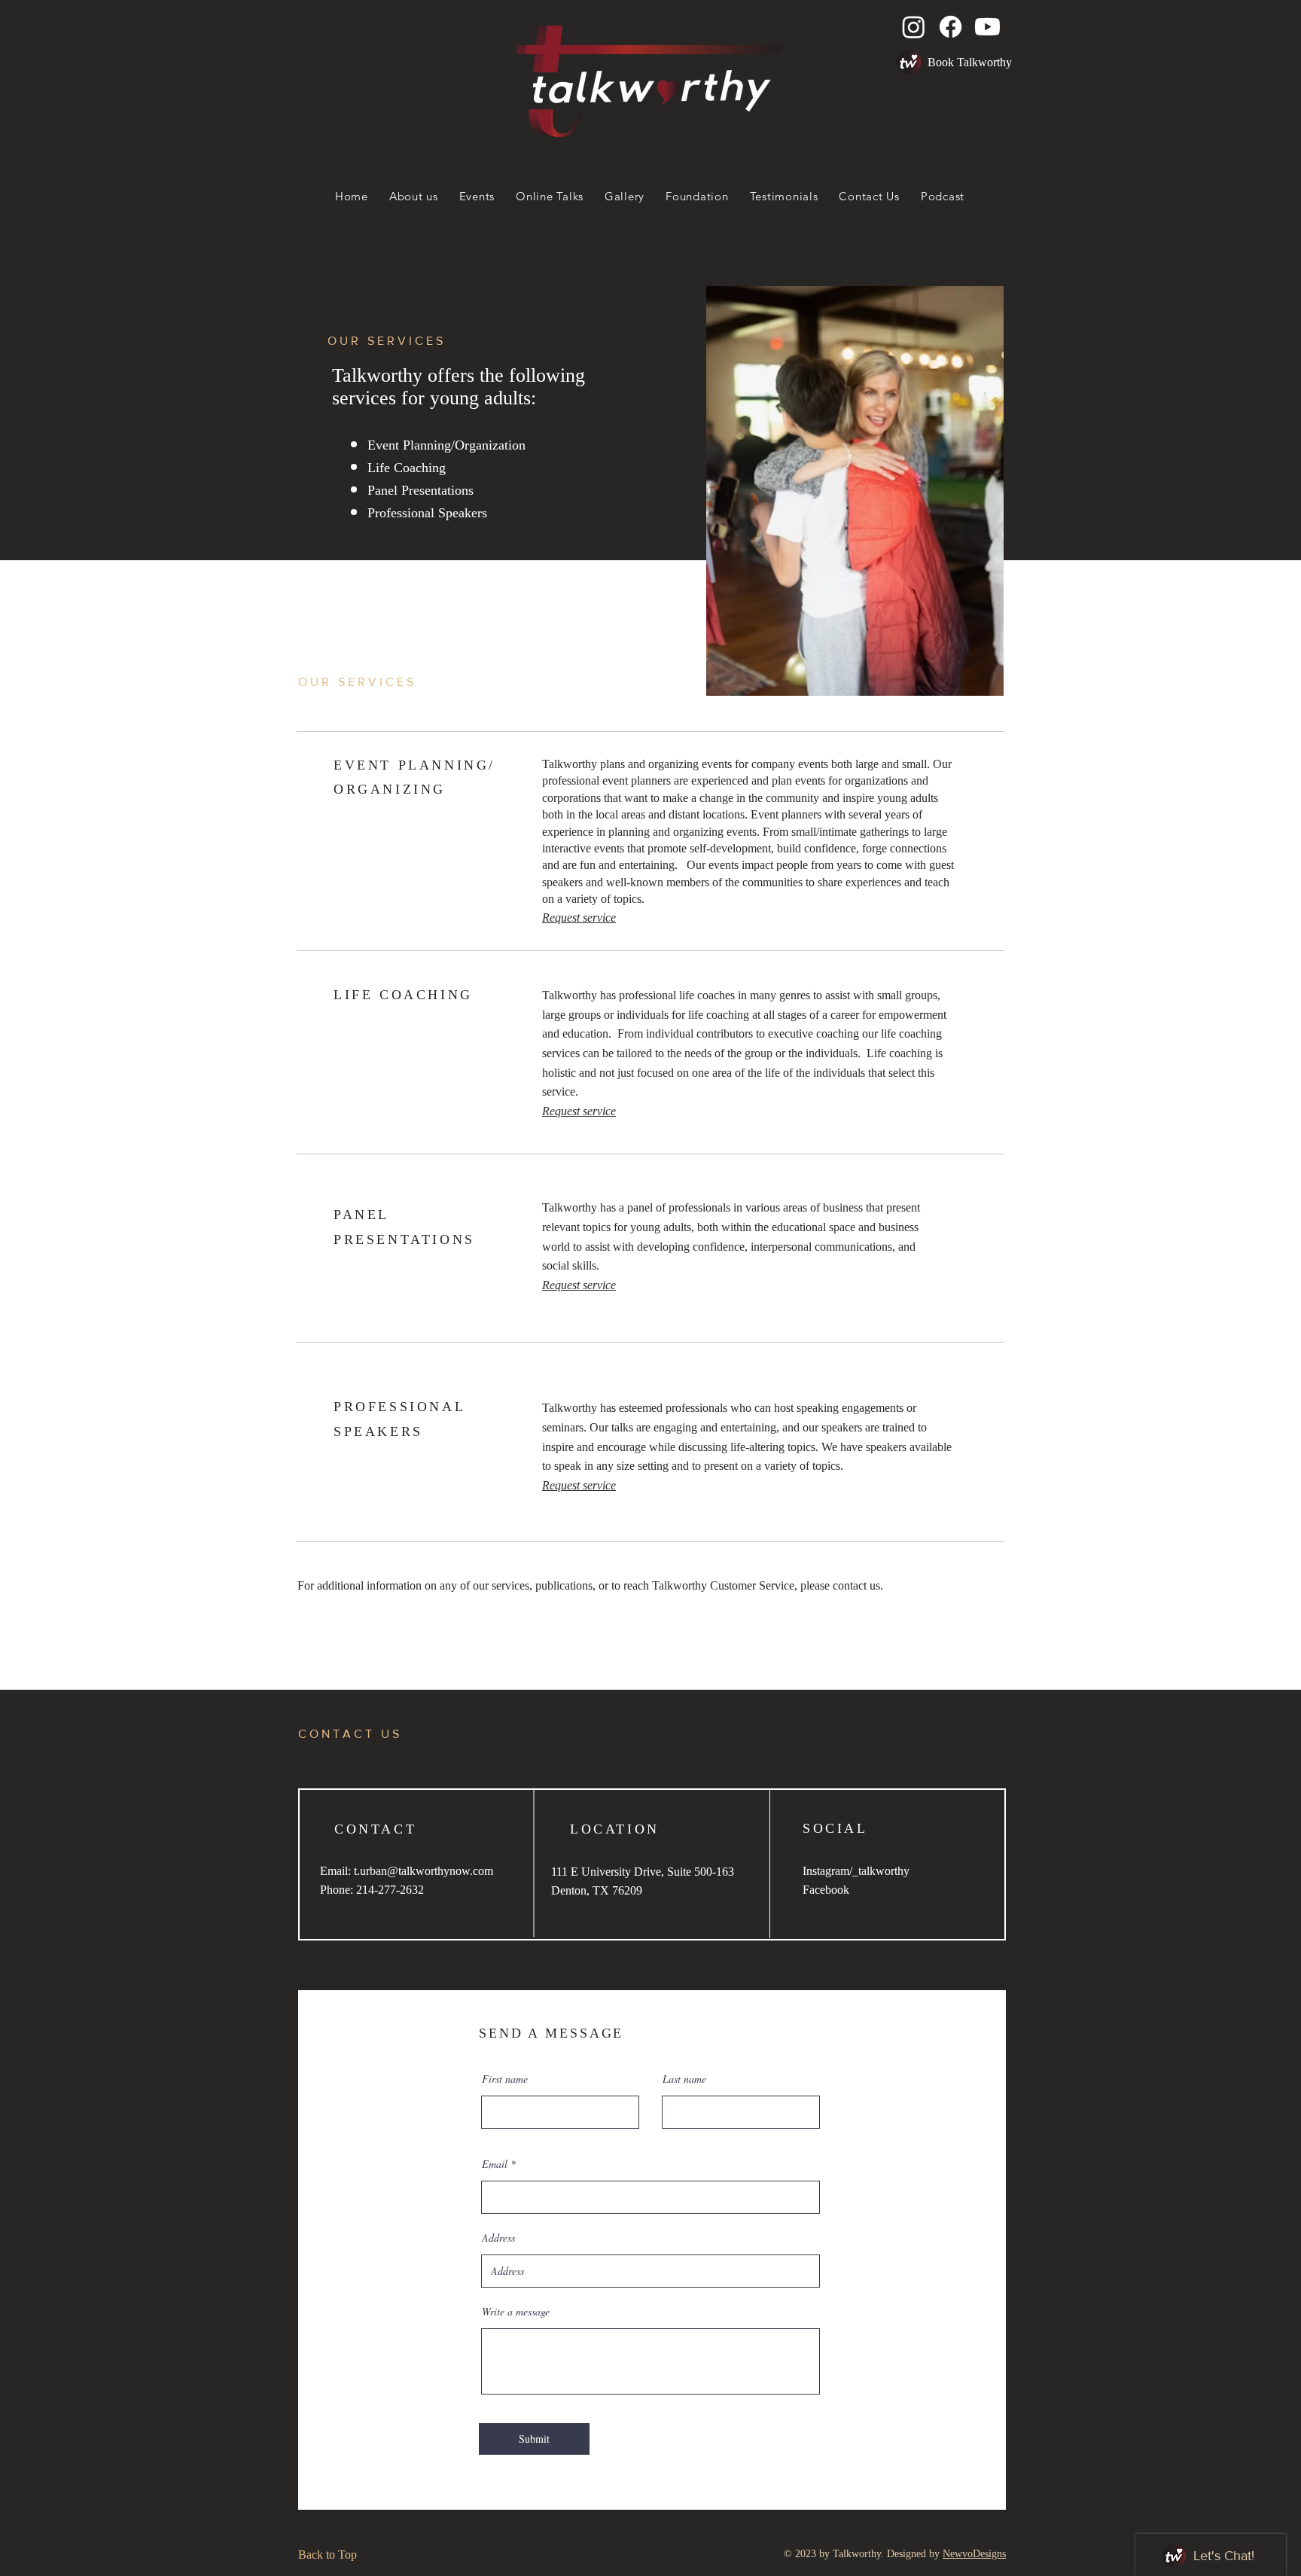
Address (498, 2238)
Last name (684, 2079)
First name (505, 2079)
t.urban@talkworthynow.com (424, 1871)
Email (495, 2164)
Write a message (516, 2312)
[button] (908, 62)
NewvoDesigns (974, 2554)
